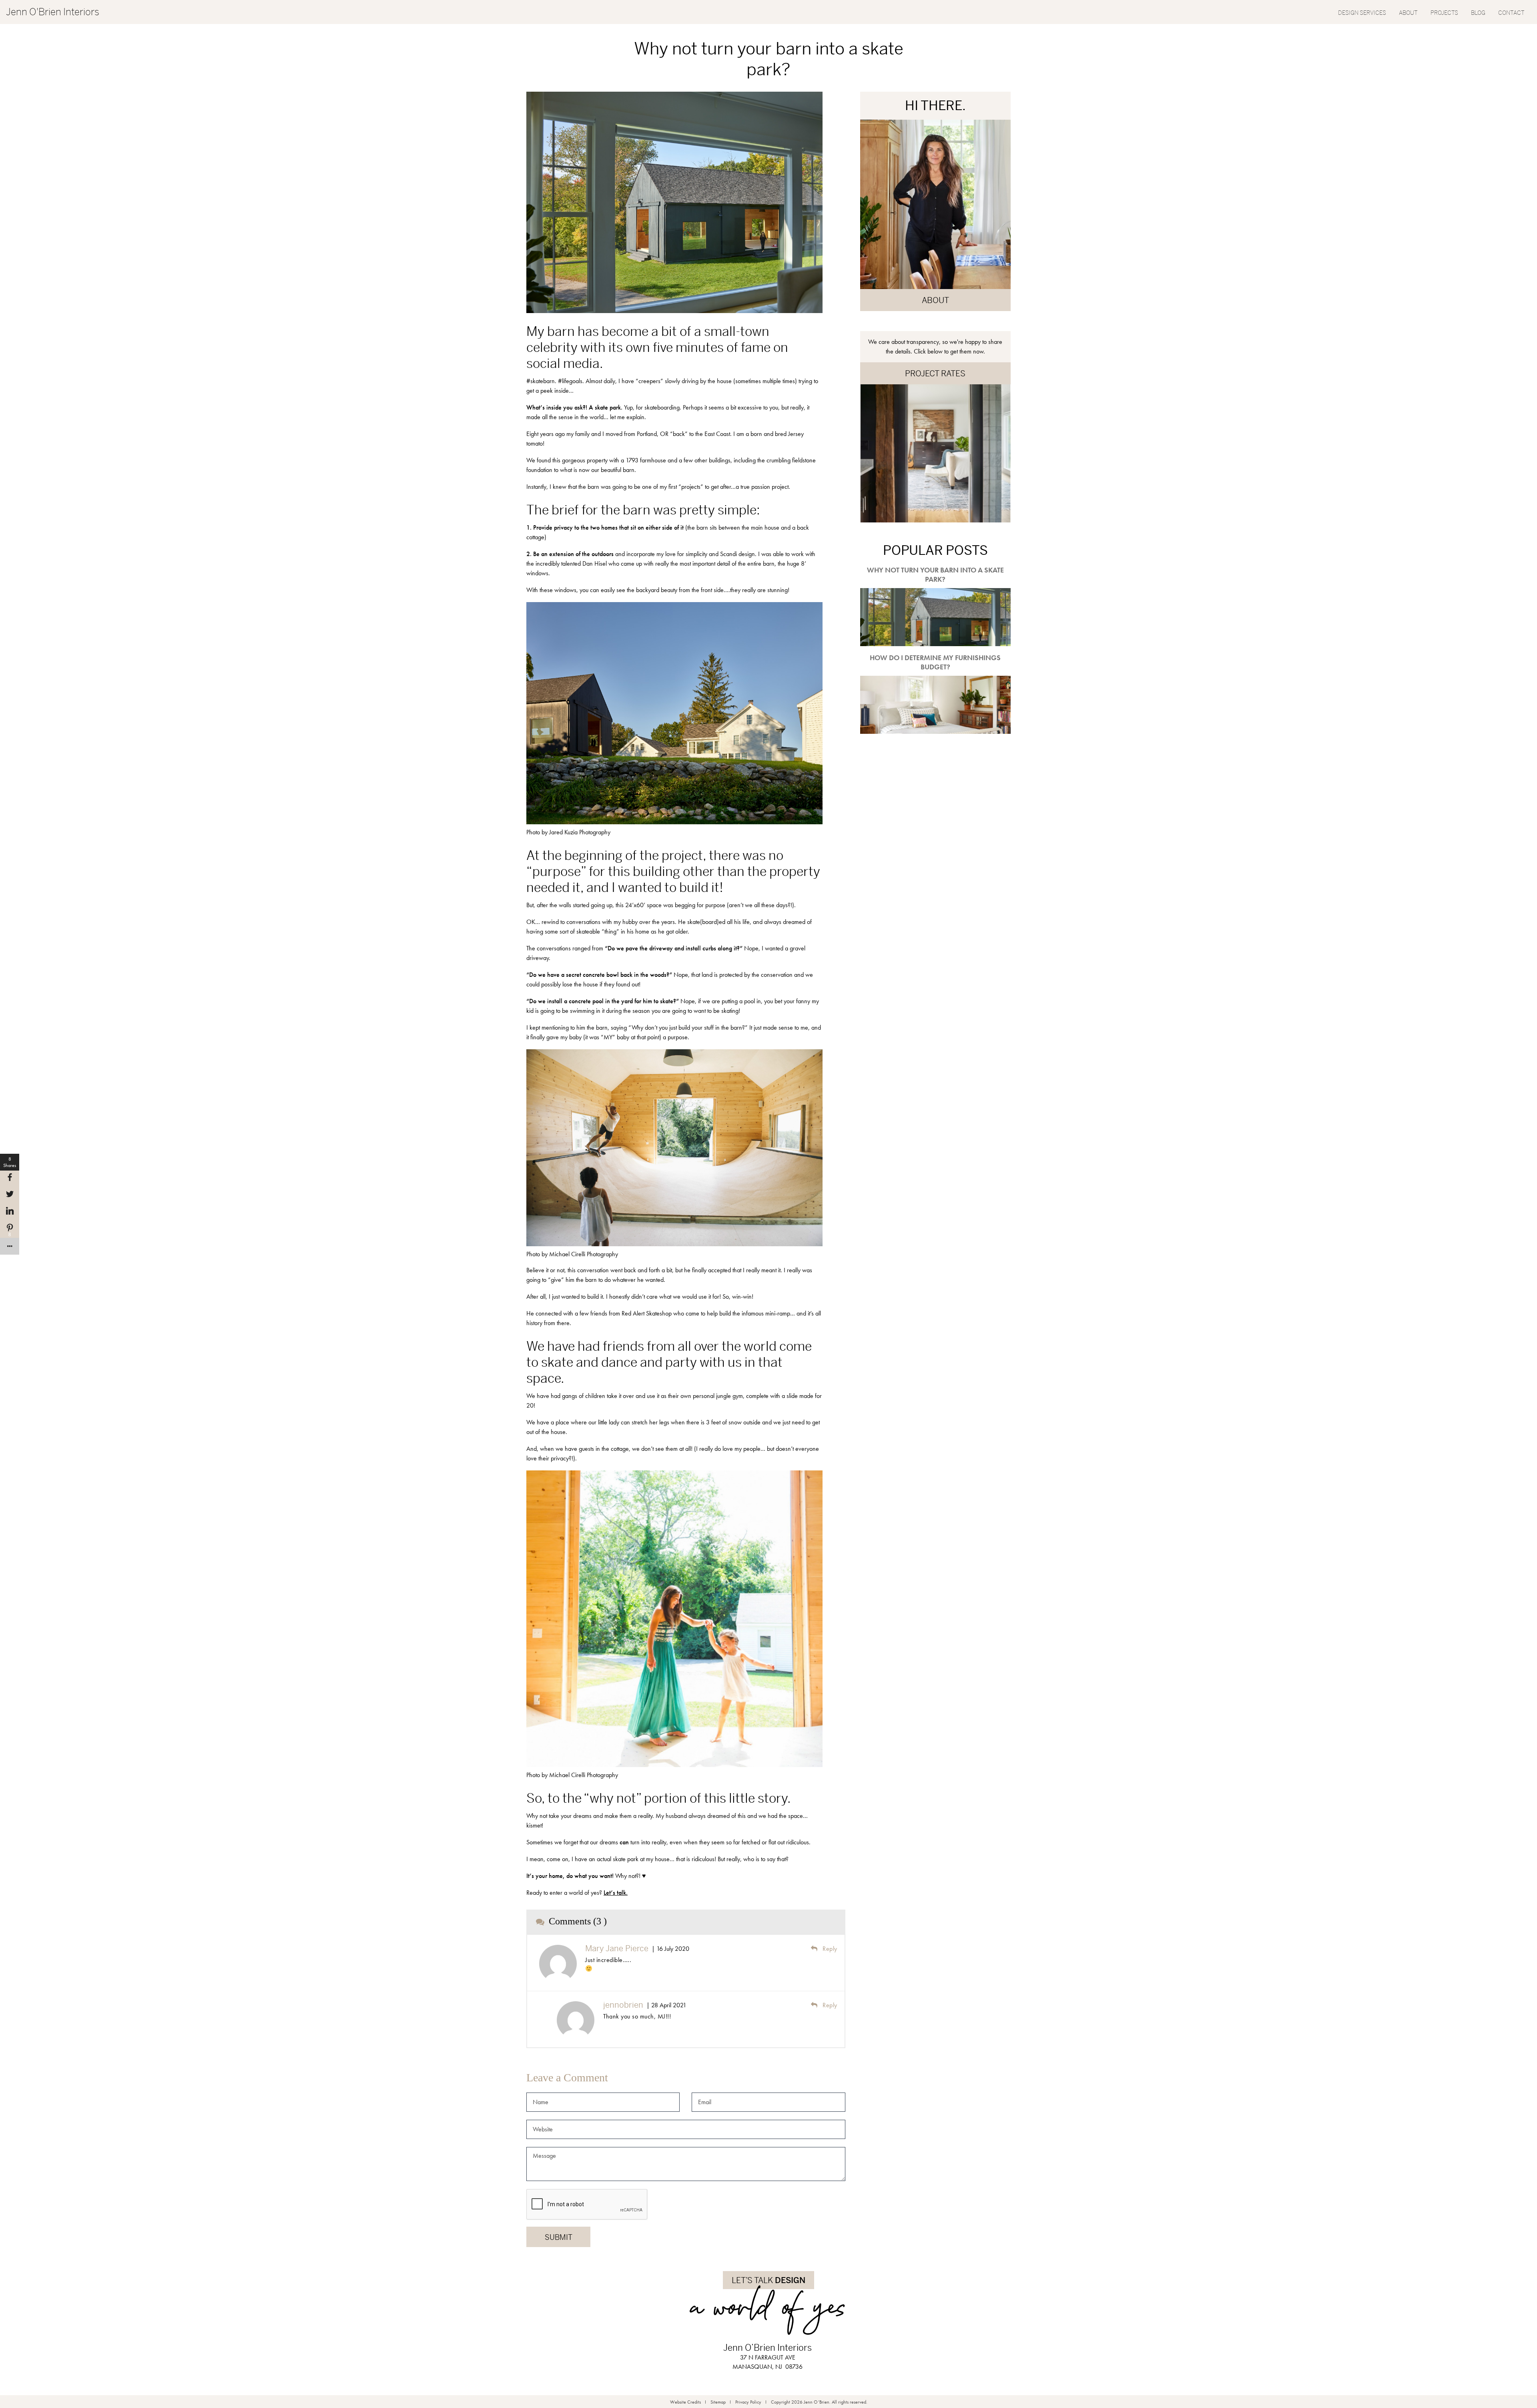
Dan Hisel (595, 563)
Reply (829, 1949)
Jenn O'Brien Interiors (53, 12)
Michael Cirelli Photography (584, 1254)
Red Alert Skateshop (647, 1313)
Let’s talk (615, 1893)
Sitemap (718, 2402)
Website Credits (685, 2402)
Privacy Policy (748, 2402)
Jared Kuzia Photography (580, 832)
